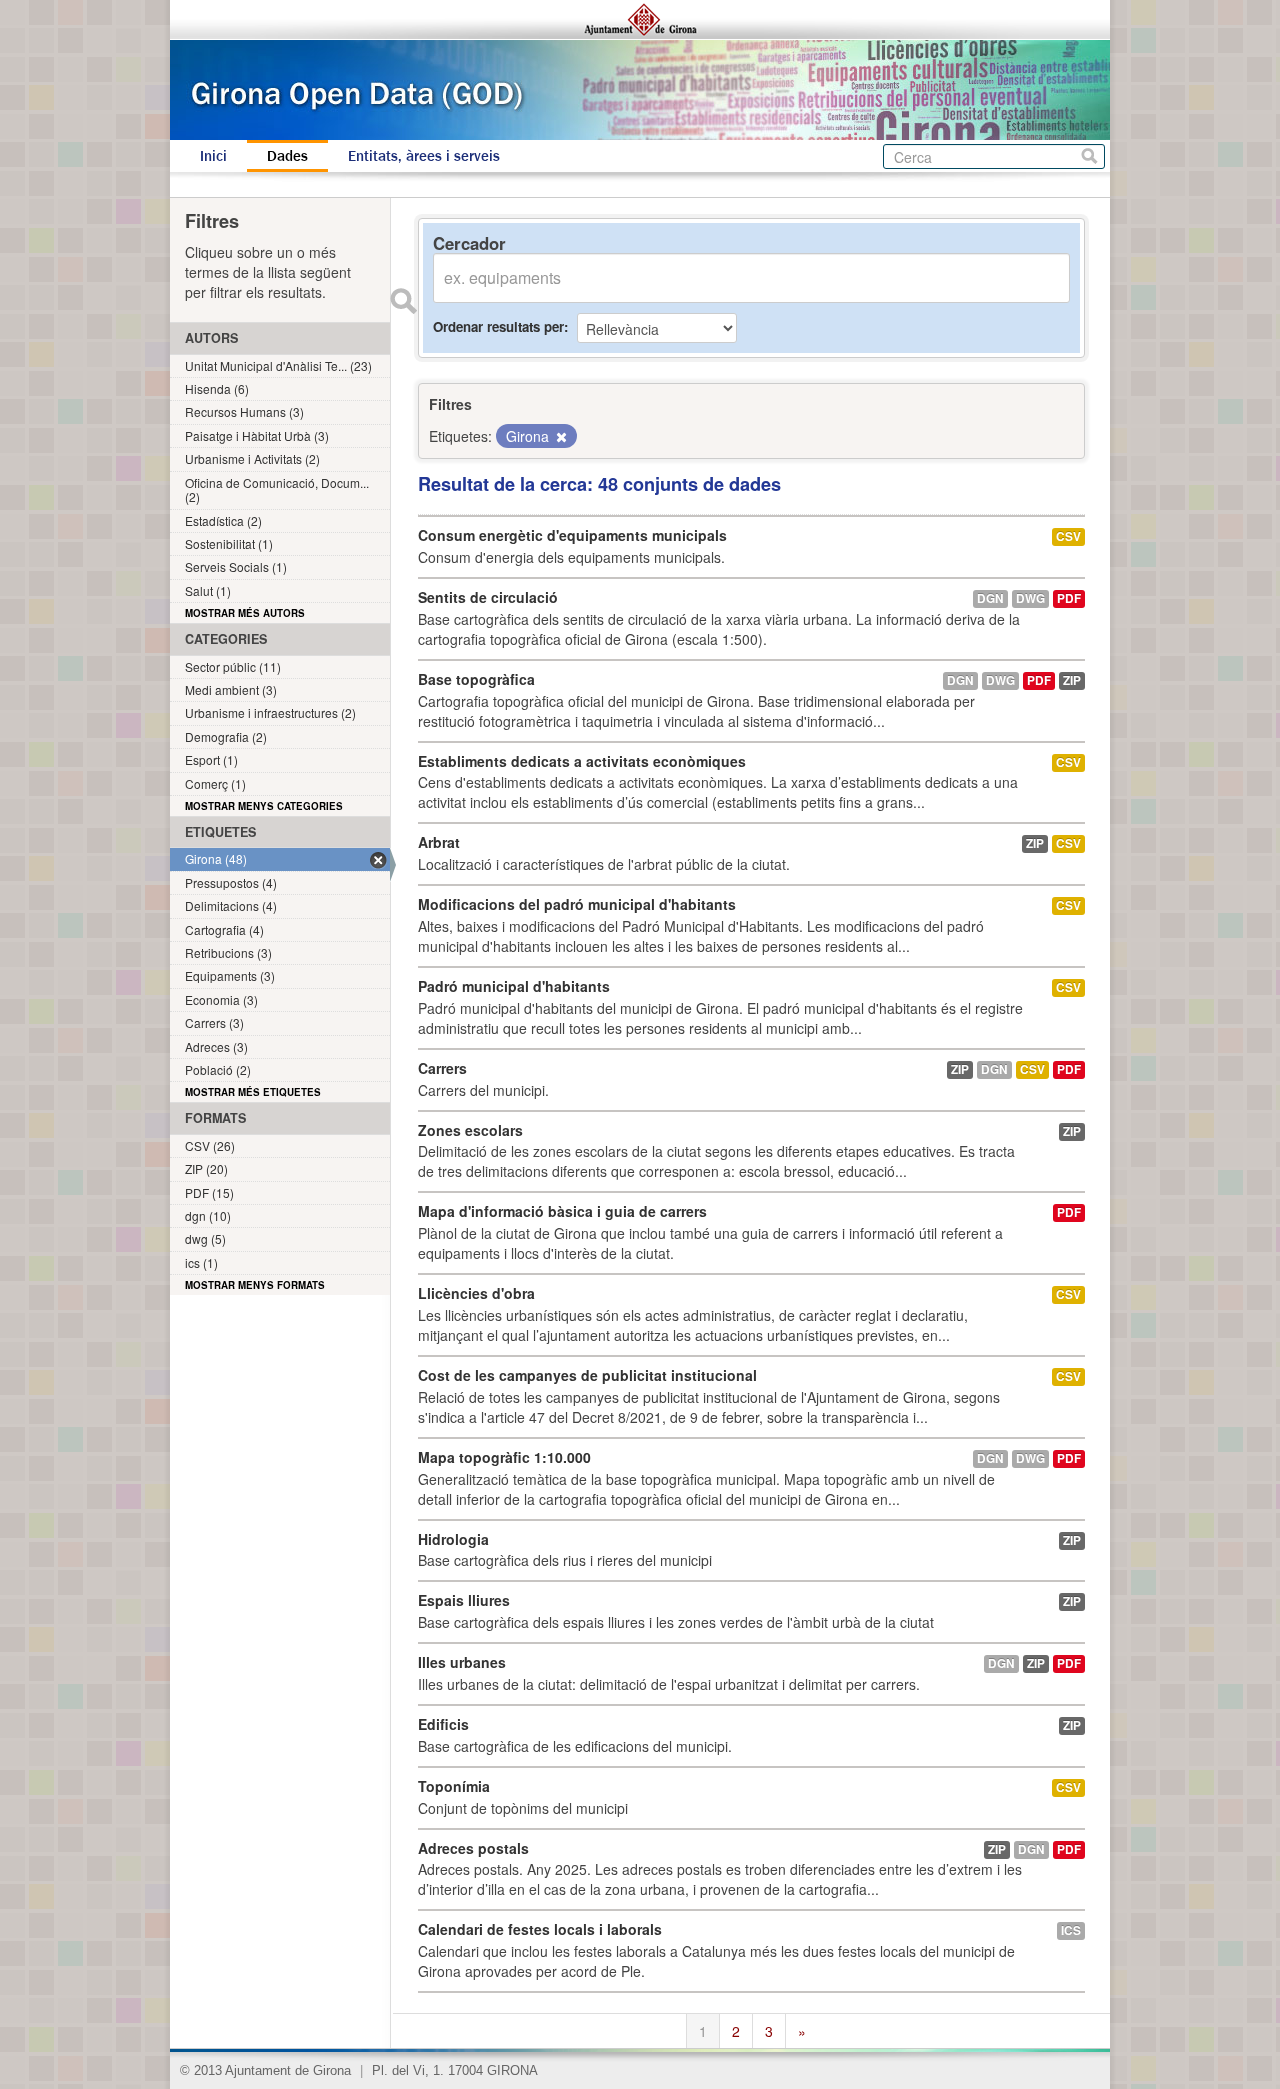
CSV (1068, 536)
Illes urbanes (462, 1662)
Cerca (1089, 156)
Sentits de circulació (488, 597)
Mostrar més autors (245, 613)
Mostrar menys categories (264, 806)
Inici (213, 156)
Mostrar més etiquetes (253, 1092)
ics (1071, 1930)
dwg (1030, 598)
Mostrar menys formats (255, 1285)
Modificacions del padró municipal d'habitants (577, 904)
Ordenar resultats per (498, 326)
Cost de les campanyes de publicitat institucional (587, 1375)
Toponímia (454, 1786)
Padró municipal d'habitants (514, 986)
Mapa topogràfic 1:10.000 (504, 1457)
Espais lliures (464, 1600)
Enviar (403, 301)
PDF (1069, 598)
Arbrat (439, 842)
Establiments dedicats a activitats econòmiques (582, 761)
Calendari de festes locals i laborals (540, 1929)
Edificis (443, 1724)
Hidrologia (453, 1539)
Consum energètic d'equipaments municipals (572, 535)
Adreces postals (473, 1848)
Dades (287, 156)
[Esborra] (560, 437)
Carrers (442, 1068)
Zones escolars (470, 1130)
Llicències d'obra (476, 1293)
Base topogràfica (476, 679)
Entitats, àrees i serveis (424, 156)
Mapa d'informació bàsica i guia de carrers (562, 1211)
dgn (990, 598)
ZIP (1072, 680)
